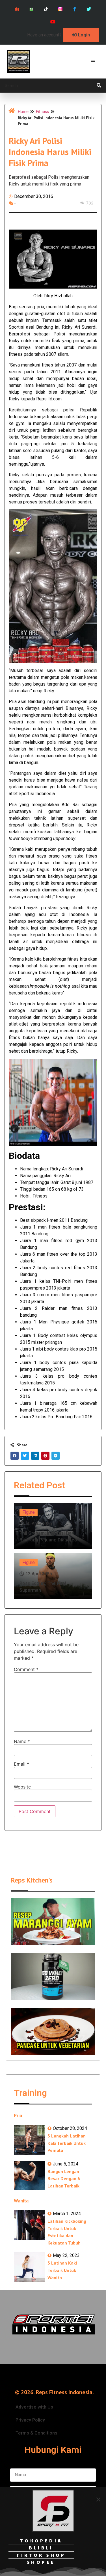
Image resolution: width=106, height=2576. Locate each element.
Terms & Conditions (36, 2433)
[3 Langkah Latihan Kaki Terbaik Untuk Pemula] (30, 2140)
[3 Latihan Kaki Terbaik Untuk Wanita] (30, 2267)
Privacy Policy (30, 2420)
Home (23, 111)
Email (21, 1764)
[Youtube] (53, 22)
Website (22, 1787)
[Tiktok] (46, 9)
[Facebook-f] (74, 9)
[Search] (99, 86)
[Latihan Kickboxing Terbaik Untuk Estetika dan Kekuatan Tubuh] (30, 2225)
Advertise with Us (34, 2407)
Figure (29, 1512)
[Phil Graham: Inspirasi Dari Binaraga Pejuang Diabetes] (53, 1526)
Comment (26, 1669)
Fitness (42, 111)
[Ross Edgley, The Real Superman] (53, 1576)
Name (22, 1741)
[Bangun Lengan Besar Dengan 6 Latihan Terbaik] (30, 2175)
